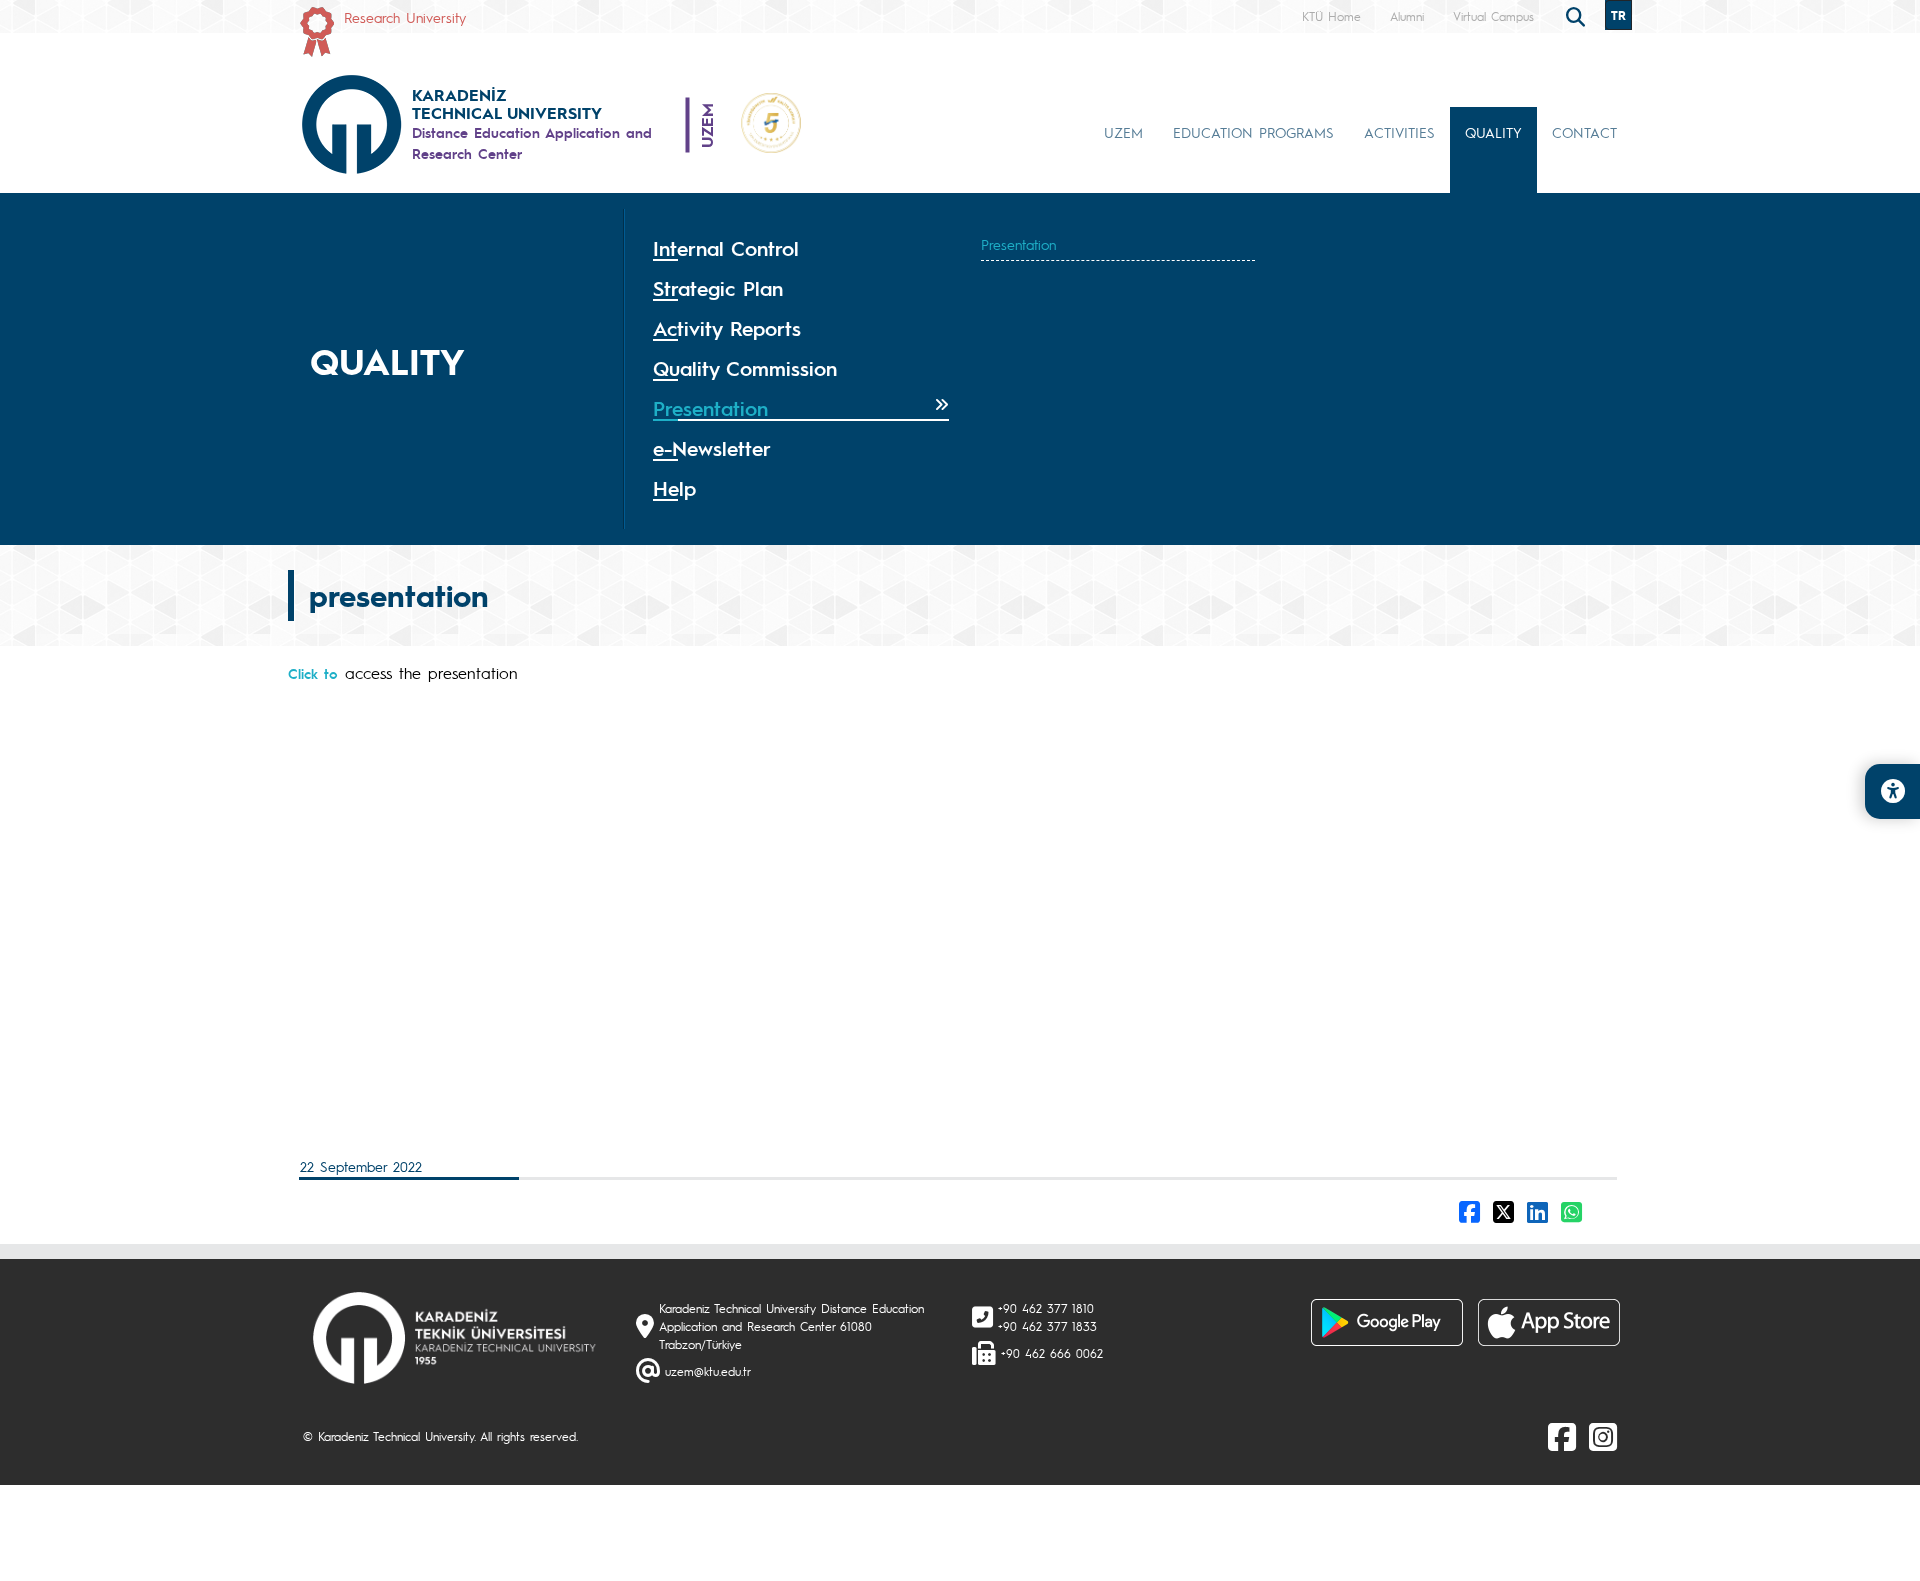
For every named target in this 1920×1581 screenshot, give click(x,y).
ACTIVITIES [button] (1399, 132)
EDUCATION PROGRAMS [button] (1253, 132)
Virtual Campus (1493, 16)
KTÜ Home (1331, 16)
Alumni (1407, 16)
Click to (313, 673)
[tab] (801, 249)
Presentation (1018, 244)
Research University (405, 17)
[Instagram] (1603, 1436)
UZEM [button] (1123, 132)
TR (1618, 15)
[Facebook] (1562, 1436)
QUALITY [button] (1493, 132)
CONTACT (1584, 132)
